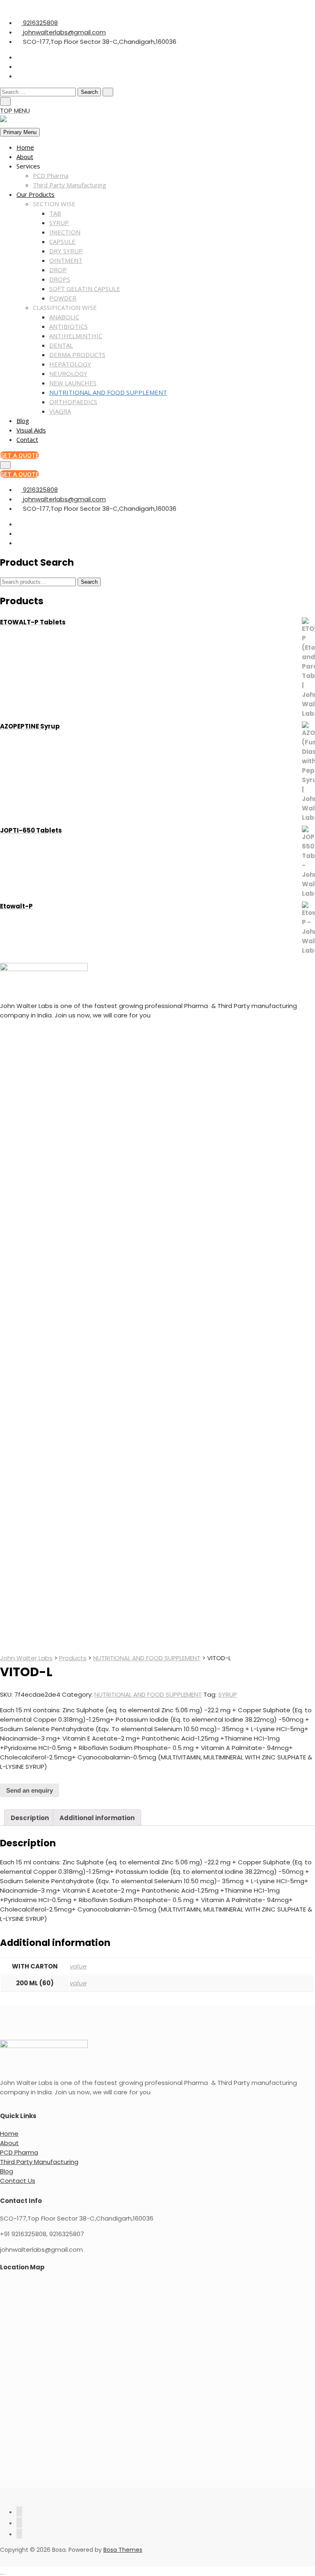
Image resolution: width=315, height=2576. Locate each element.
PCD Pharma (51, 175)
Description (30, 1818)
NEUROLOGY (68, 373)
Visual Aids (31, 430)
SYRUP (59, 223)
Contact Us (18, 2181)
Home (25, 147)
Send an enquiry (30, 1790)
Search (89, 582)
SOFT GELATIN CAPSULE (85, 289)
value (78, 1966)
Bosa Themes (123, 2550)
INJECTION (65, 232)
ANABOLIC (64, 317)
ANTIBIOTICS (68, 326)
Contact (27, 439)
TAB (55, 213)
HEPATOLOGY (70, 364)
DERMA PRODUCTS (77, 355)
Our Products (35, 194)
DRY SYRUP (66, 251)
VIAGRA (60, 411)
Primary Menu (20, 132)
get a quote (19, 455)
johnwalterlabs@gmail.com (64, 32)
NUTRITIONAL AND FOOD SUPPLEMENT (108, 392)
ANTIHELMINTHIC (76, 336)
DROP (58, 270)
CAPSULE (62, 241)
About (25, 157)
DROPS (60, 279)
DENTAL (61, 345)
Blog (23, 421)
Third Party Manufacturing (70, 185)
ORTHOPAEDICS (73, 402)
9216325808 (40, 23)
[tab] (30, 1818)
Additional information (97, 1818)
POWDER (63, 298)
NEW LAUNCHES (73, 383)
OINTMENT (66, 260)
